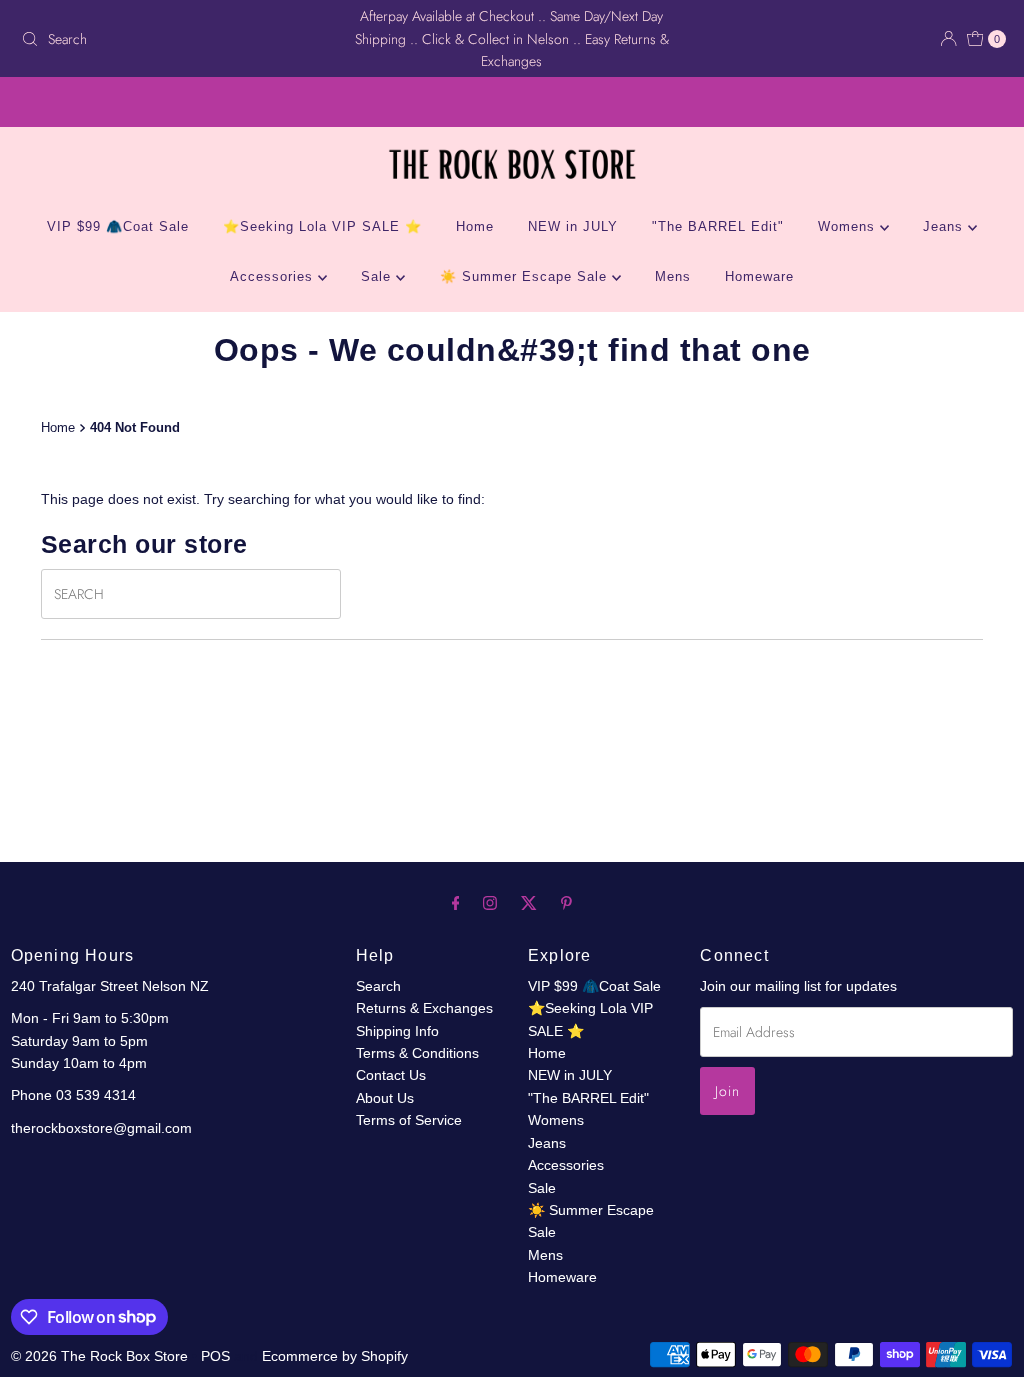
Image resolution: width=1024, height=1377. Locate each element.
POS (215, 1356)
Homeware (759, 276)
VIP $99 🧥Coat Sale (118, 226)
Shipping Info (397, 1031)
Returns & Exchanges (424, 1008)
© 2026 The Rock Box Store (101, 1356)
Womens (849, 226)
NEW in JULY (573, 226)
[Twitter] (529, 903)
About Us (385, 1098)
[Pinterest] (566, 903)
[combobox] (174, 39)
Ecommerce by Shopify (335, 1356)
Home (475, 226)
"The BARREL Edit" (718, 226)
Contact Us (391, 1075)
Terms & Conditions (417, 1053)
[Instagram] (490, 903)
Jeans (945, 226)
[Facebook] (456, 903)
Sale (378, 276)
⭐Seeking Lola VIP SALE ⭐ (322, 226)
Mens (673, 276)
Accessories (274, 276)
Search (378, 986)
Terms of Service (409, 1120)
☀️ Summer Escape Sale (526, 276)
